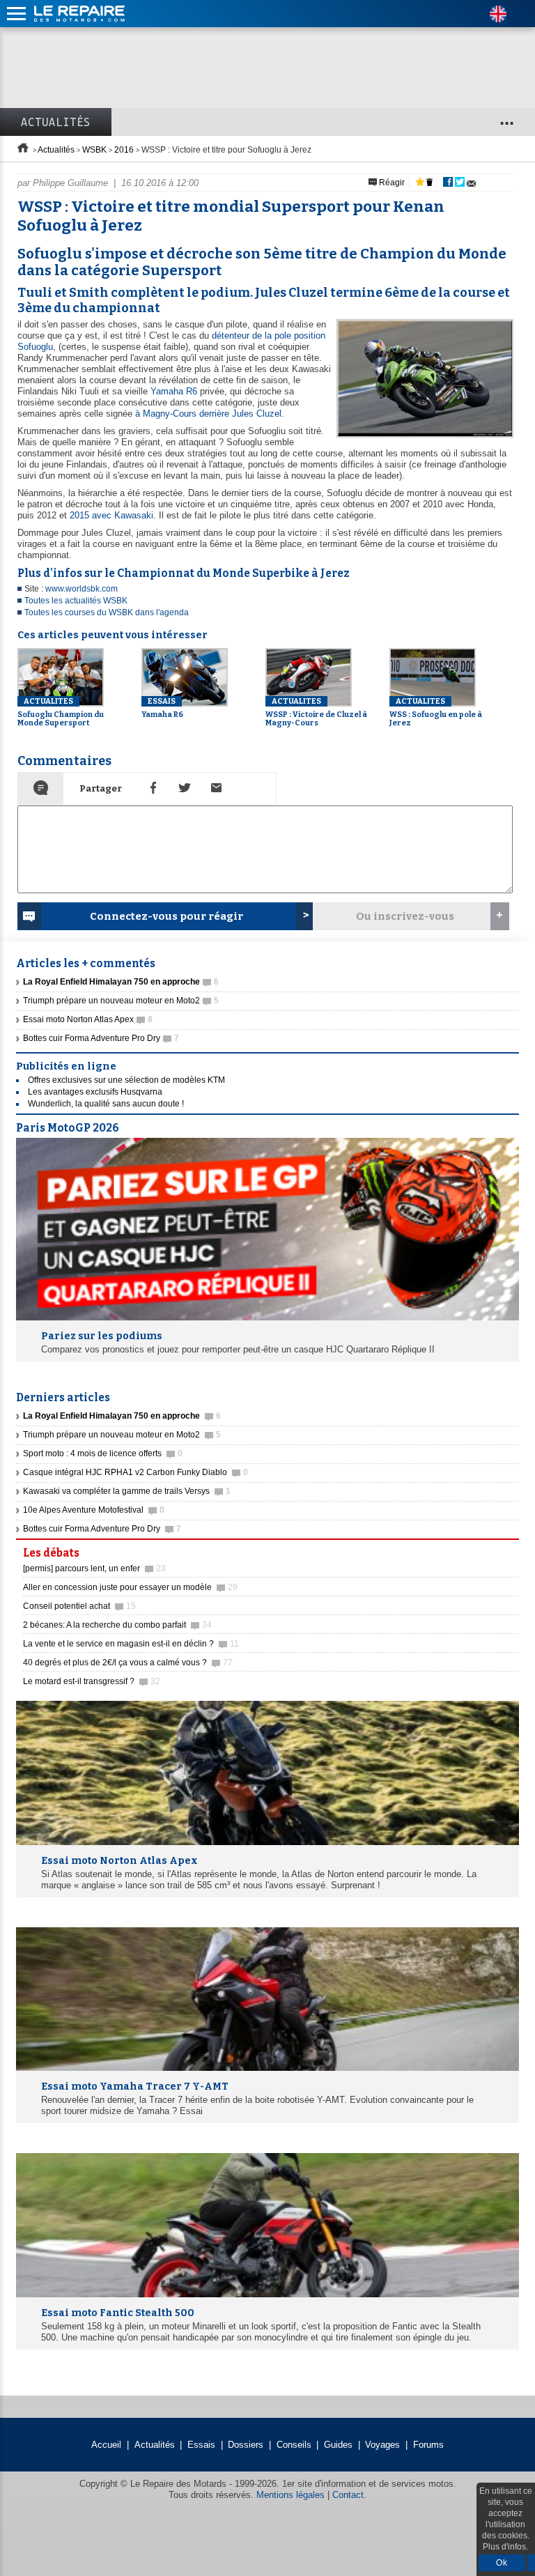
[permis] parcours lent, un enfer (94, 1568)
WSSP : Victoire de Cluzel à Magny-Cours (316, 712)
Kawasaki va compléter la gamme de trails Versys (127, 1491)
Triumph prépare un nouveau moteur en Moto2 (121, 1001)
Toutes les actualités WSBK (76, 601)
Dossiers (246, 2445)
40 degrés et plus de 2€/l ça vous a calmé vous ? (128, 1663)
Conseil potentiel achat (79, 1606)
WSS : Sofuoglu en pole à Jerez (436, 712)
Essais (201, 2445)
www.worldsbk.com (82, 589)
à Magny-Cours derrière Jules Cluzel (208, 414)
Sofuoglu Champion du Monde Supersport (61, 712)
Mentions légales (290, 2495)
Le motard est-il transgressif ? (92, 1681)
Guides (338, 2445)
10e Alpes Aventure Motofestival (94, 1510)
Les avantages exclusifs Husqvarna (95, 1092)
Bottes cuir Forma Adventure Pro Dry (101, 1038)
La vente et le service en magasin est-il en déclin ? (131, 1644)
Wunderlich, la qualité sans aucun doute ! (106, 1104)
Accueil (106, 2445)
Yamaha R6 (174, 391)
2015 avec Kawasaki (111, 515)
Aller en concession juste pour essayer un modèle (130, 1587)
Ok (502, 2563)
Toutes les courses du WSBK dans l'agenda (107, 612)
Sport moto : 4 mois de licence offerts (103, 1453)
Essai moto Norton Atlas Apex (88, 1019)
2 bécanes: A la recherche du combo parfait (117, 1625)
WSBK (94, 150)
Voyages (382, 2445)
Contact (348, 2495)
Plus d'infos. (505, 2547)
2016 (124, 150)
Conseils (294, 2445)
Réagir (391, 183)
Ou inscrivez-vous (405, 916)
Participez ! (479, 1549)
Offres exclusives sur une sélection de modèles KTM (126, 1080)
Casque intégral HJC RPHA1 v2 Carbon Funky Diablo (135, 1472)
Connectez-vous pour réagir (166, 916)
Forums (428, 2445)
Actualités (56, 122)
